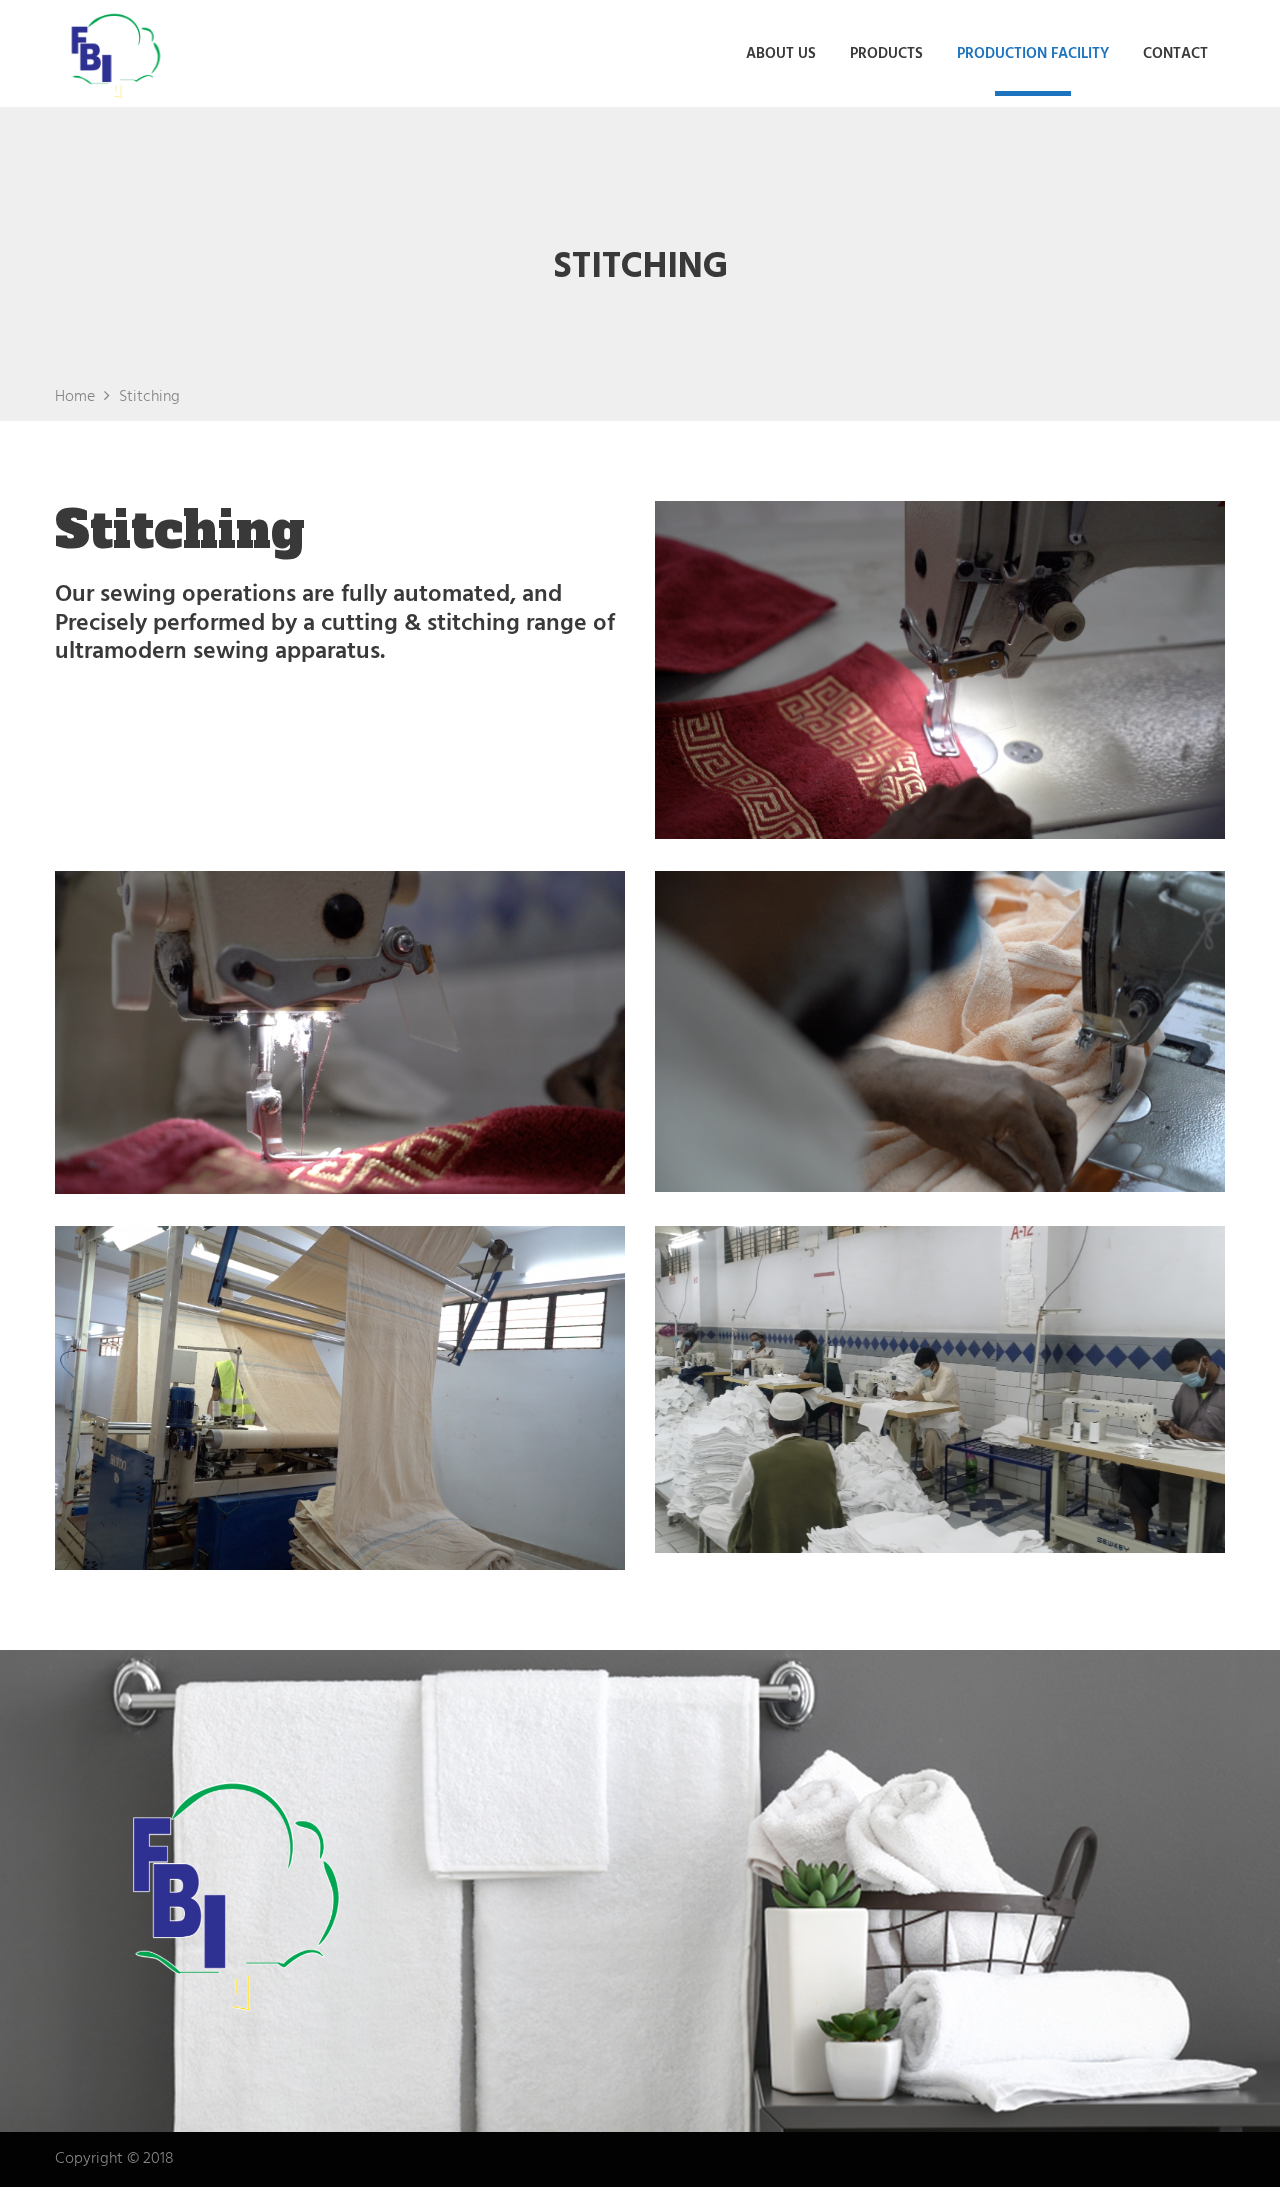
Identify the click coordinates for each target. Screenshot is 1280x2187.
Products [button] (886, 54)
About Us (781, 54)
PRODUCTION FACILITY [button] (1033, 54)
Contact (1175, 54)
